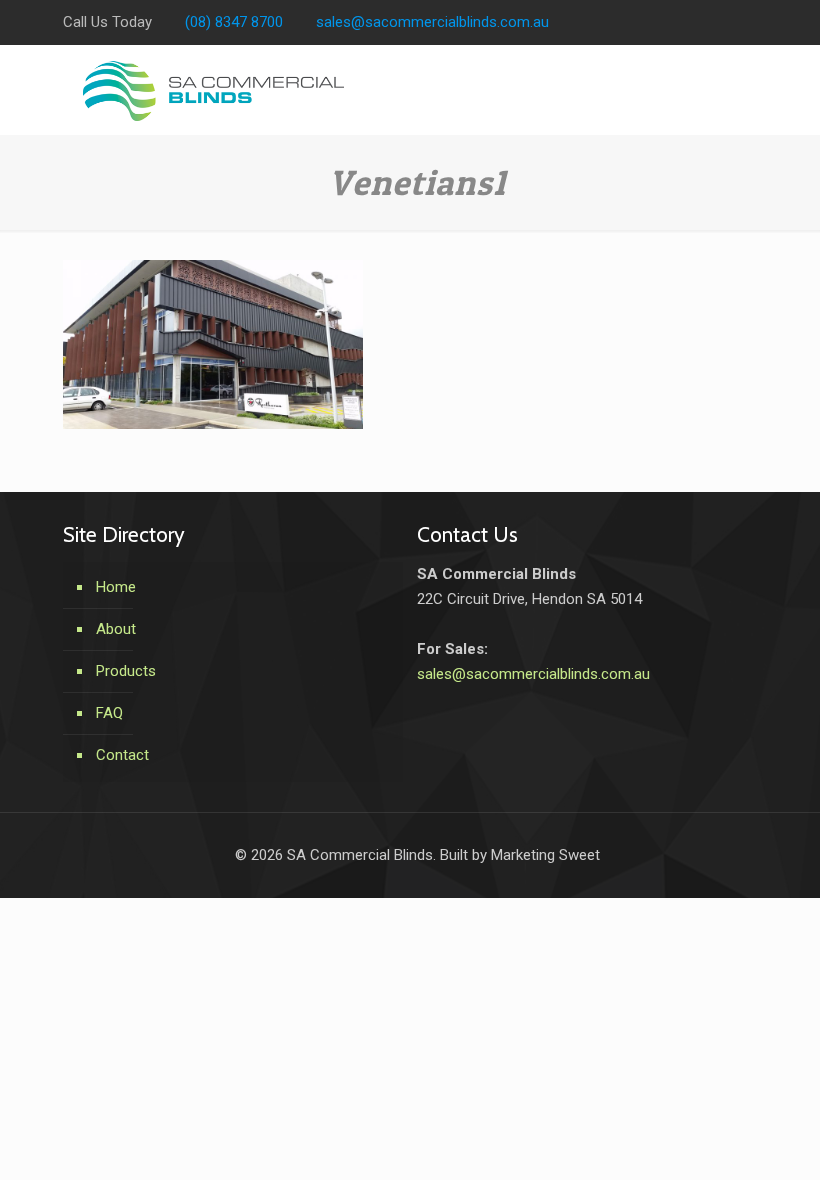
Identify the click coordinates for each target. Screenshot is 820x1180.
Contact (122, 755)
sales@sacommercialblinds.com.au (432, 22)
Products (126, 671)
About (116, 629)
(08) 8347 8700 (234, 22)
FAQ (109, 713)
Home (116, 587)
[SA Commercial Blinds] (213, 90)
